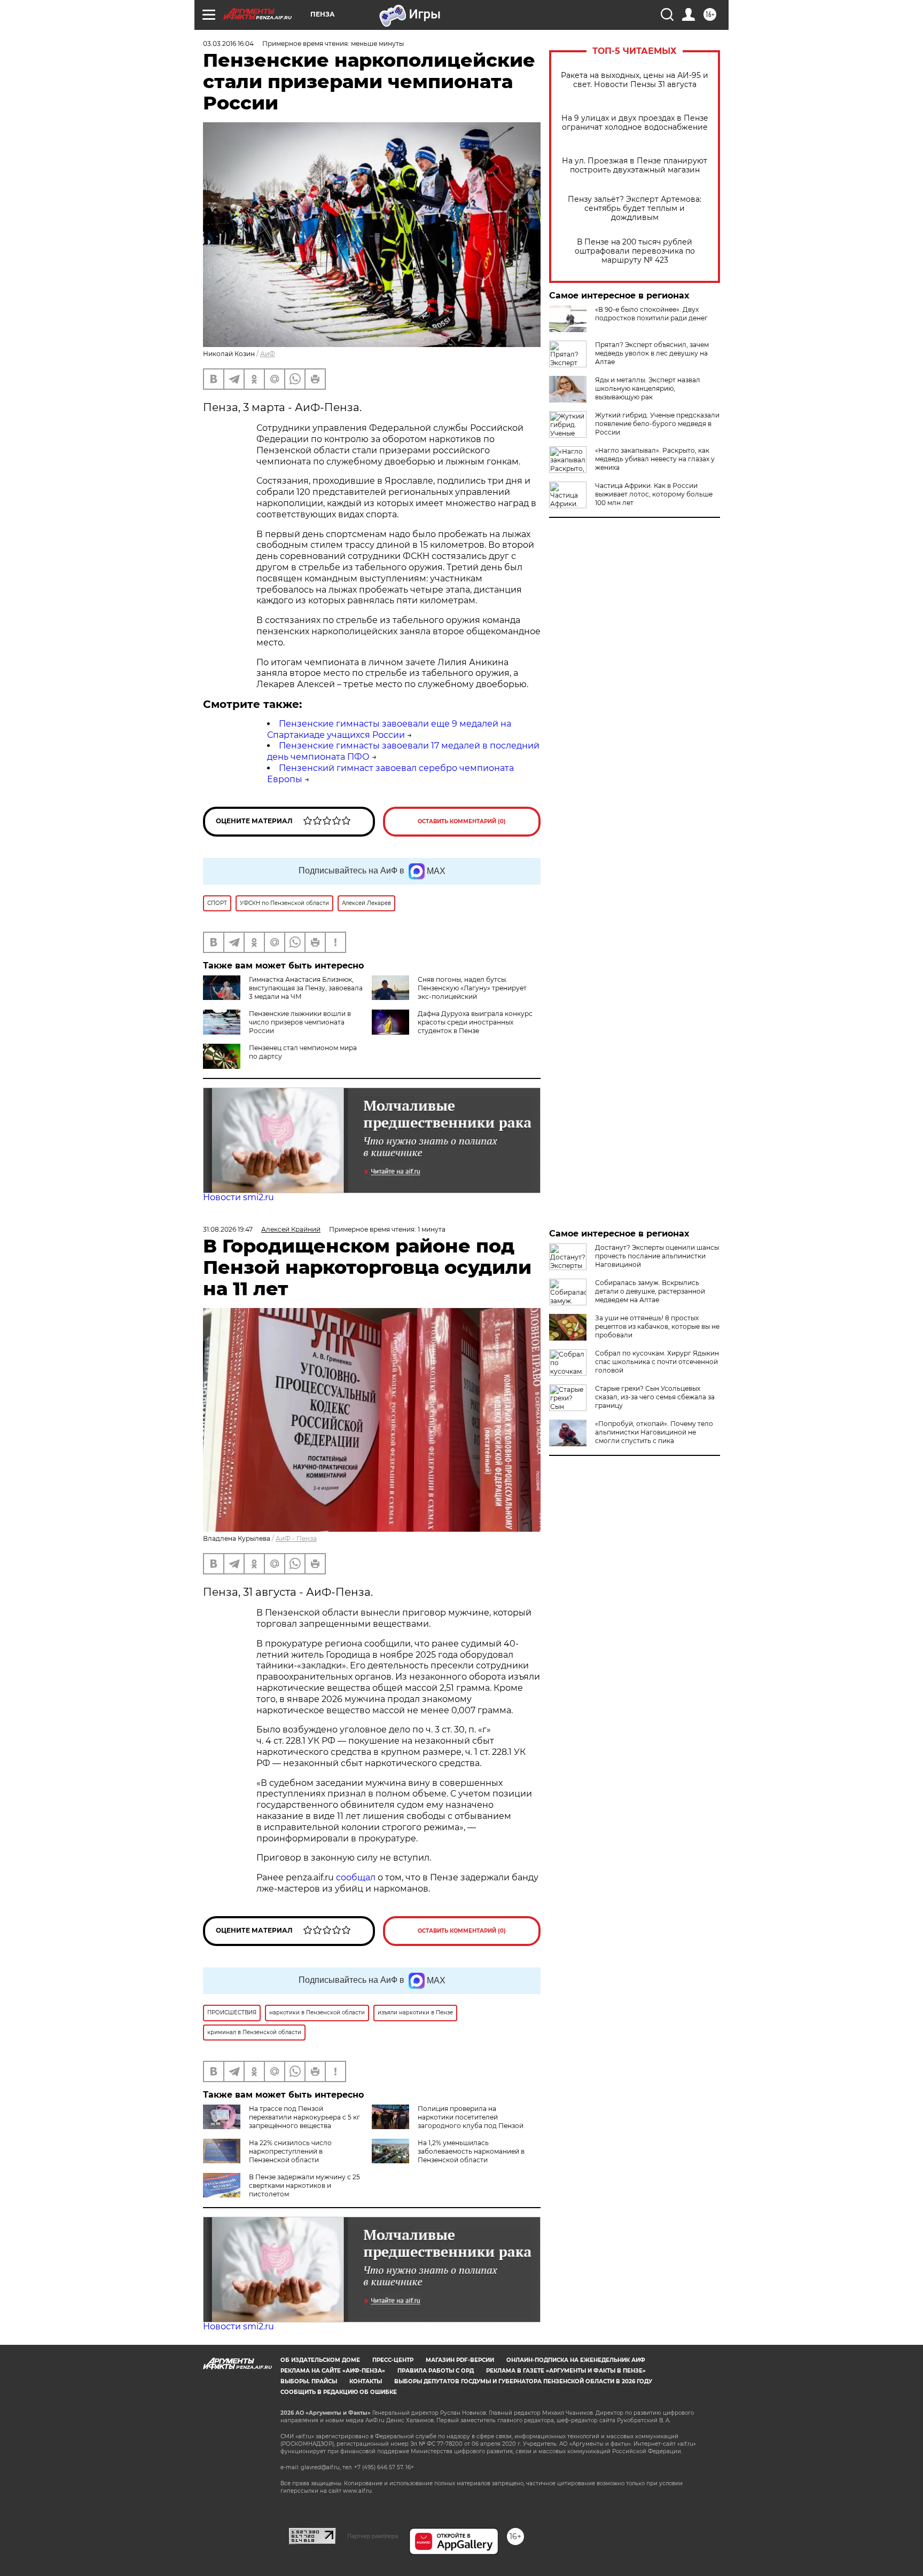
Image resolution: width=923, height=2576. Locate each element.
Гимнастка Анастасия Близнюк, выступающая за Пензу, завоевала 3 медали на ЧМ (306, 988)
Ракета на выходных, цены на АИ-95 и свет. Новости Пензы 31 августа (635, 80)
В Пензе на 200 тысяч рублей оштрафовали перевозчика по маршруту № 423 (635, 251)
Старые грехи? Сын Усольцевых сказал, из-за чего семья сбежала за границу (655, 1397)
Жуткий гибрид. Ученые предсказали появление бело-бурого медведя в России (657, 424)
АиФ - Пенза (296, 1538)
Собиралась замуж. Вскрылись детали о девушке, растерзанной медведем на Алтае (650, 1291)
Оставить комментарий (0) (462, 821)
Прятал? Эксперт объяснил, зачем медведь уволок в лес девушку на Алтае (652, 353)
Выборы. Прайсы (309, 2381)
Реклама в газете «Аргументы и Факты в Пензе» (566, 2371)
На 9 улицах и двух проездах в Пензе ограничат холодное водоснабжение (635, 123)
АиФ (268, 354)
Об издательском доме (320, 2360)
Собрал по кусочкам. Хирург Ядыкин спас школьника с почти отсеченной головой (657, 1362)
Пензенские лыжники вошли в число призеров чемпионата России (300, 1022)
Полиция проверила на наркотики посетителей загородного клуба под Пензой (471, 2117)
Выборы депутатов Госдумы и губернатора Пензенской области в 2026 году (523, 2381)
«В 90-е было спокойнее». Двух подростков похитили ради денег (651, 314)
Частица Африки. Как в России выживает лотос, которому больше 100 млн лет (654, 494)
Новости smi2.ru (238, 1197)
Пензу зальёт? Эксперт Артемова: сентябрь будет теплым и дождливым (635, 208)
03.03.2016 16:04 (228, 44)
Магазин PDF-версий (460, 2360)
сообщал (356, 1877)
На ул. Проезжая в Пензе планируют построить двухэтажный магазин (635, 166)
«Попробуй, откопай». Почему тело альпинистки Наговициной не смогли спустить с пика (654, 1432)
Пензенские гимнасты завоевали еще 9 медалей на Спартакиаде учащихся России (389, 729)
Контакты (366, 2381)
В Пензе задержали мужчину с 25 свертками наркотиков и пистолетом (304, 2185)
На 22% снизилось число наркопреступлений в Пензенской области (290, 2151)
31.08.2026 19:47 (228, 1229)
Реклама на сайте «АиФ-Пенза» (333, 2371)
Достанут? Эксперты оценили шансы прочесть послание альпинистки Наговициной (657, 1256)
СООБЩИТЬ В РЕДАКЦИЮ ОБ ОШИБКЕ (339, 2392)
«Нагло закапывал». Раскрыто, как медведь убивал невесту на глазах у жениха (655, 459)
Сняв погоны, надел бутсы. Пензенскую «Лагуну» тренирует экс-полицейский (472, 988)
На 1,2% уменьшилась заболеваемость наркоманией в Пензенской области (471, 2151)
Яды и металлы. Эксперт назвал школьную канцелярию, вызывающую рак (648, 388)
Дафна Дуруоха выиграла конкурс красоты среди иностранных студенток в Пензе (475, 1022)
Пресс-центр (393, 2360)
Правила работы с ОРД (436, 2371)
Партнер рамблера (373, 2536)
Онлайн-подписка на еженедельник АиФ (576, 2360)
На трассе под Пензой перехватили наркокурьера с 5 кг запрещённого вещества (304, 2117)
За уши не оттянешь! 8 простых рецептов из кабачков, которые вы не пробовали (657, 1326)
